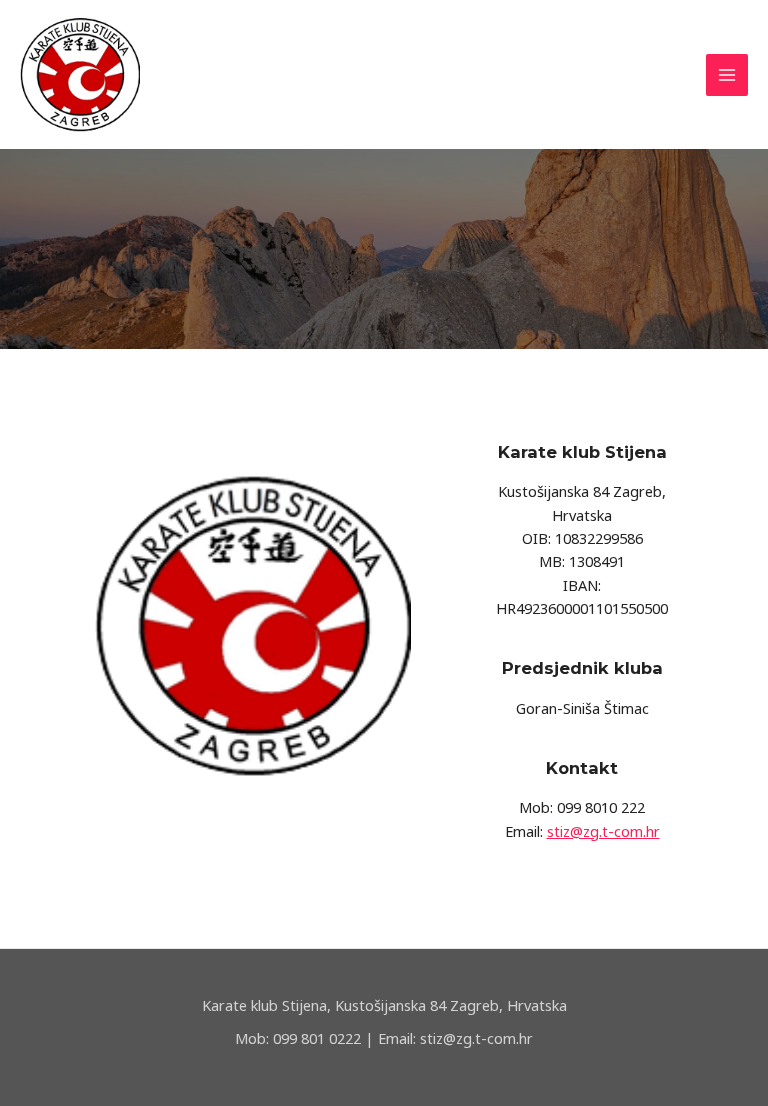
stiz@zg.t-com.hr (603, 831)
